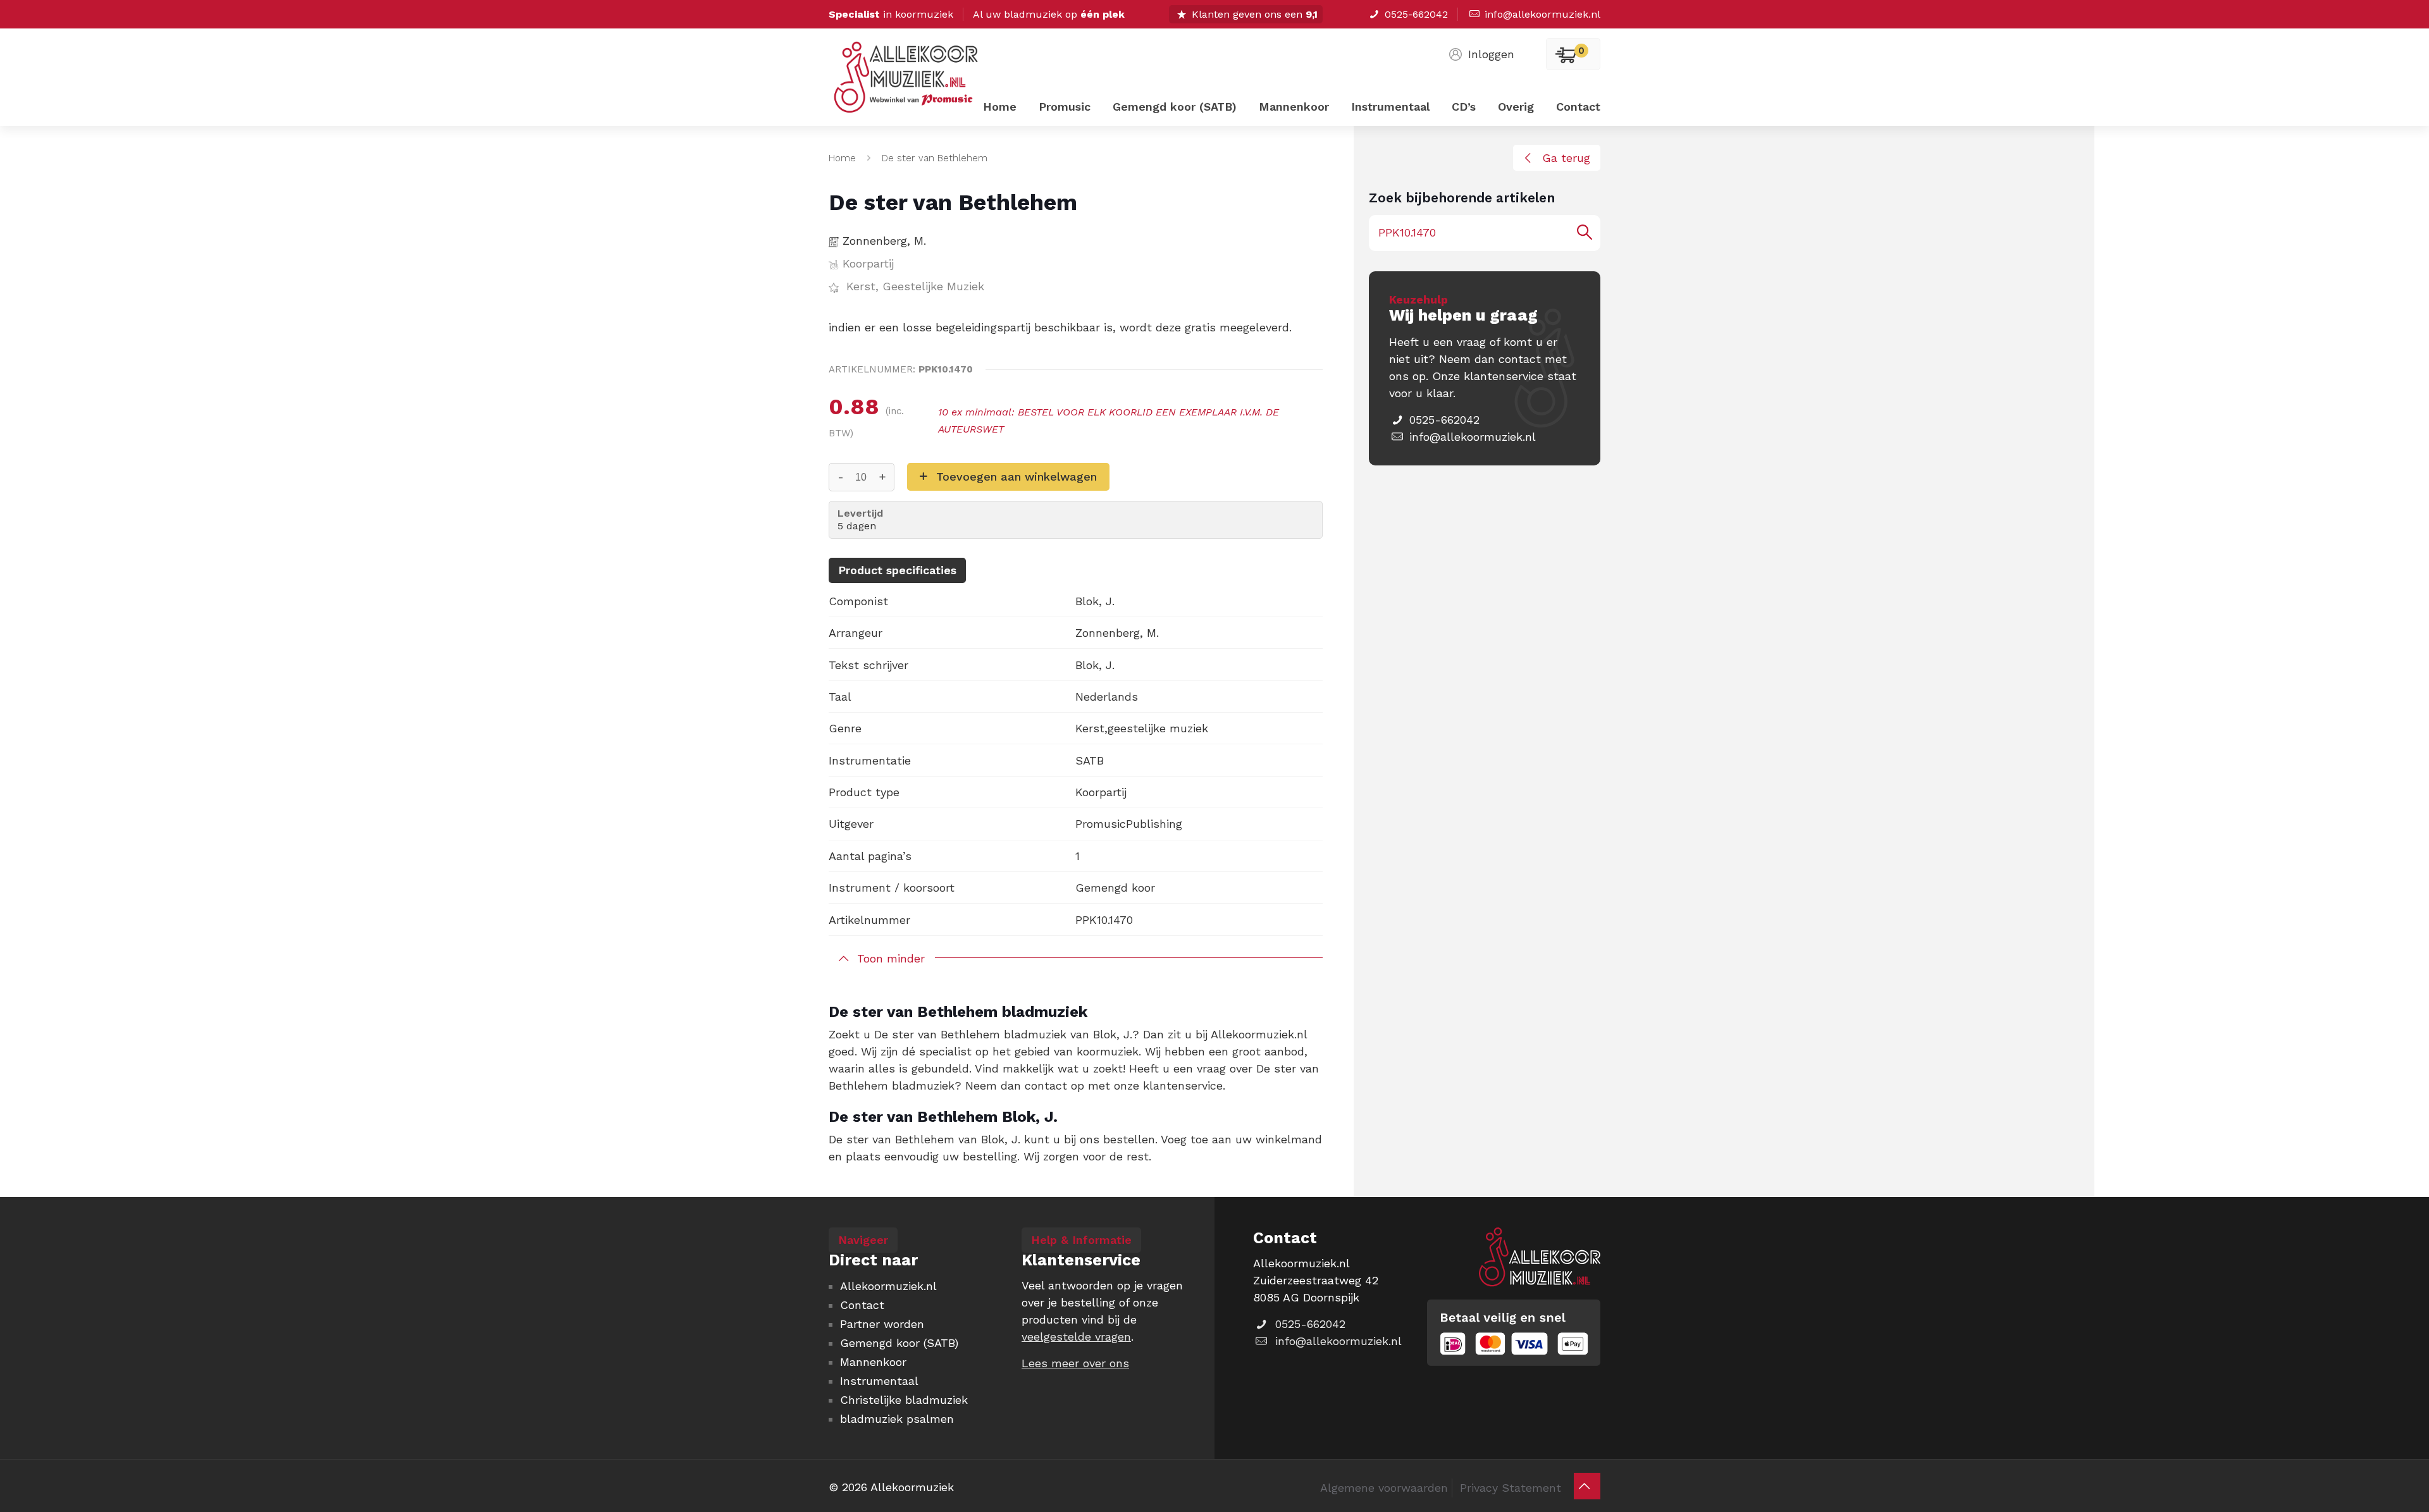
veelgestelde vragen (1076, 1337)
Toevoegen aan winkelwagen (1017, 476)
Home (842, 158)
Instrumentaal (879, 1381)
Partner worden (882, 1324)
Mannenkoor (873, 1362)
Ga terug (1566, 158)
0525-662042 (1416, 14)
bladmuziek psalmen (897, 1419)
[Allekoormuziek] (906, 87)
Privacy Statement (1511, 1488)
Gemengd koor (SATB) (899, 1343)
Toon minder (891, 958)
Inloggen (1491, 54)
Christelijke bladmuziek (904, 1400)
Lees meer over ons (1075, 1363)
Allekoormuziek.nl (888, 1286)
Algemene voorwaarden (1384, 1488)
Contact (862, 1305)
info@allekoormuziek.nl (1542, 14)
